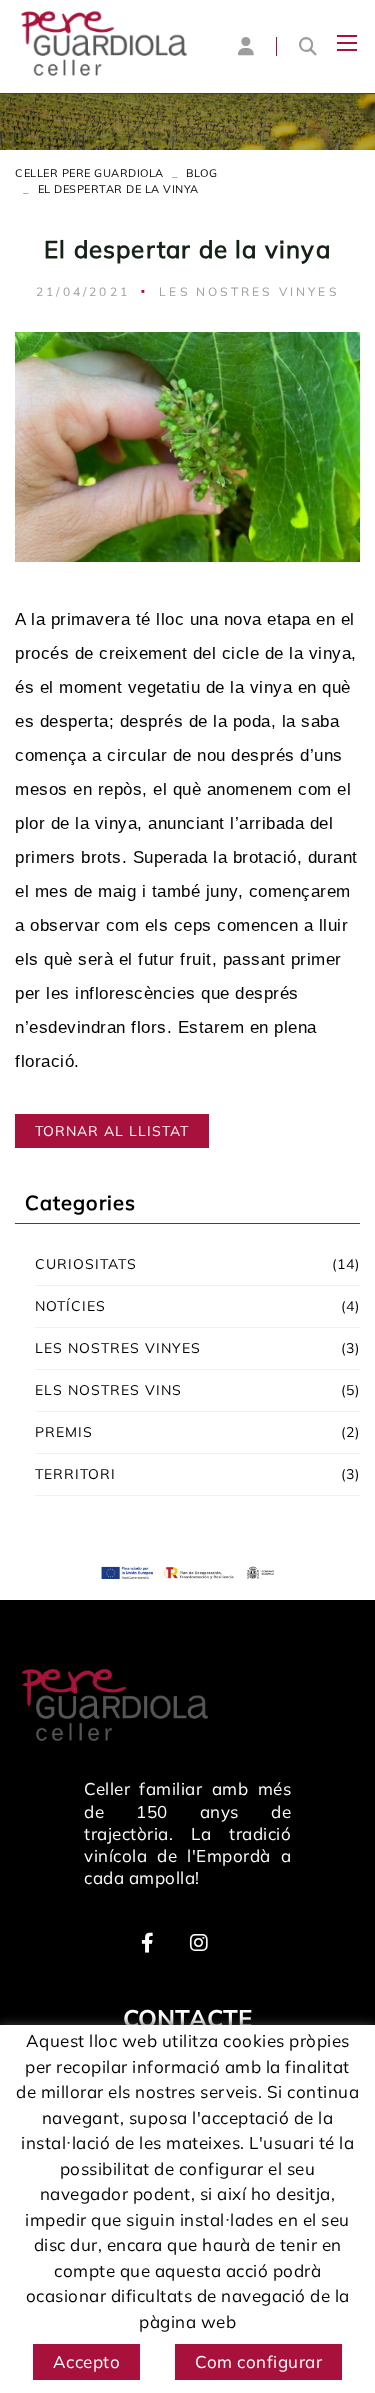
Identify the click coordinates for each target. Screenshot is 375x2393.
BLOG (201, 173)
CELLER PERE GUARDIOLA (89, 173)
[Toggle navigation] (347, 43)
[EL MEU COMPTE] (246, 46)
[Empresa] (104, 43)
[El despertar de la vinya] (187, 444)
